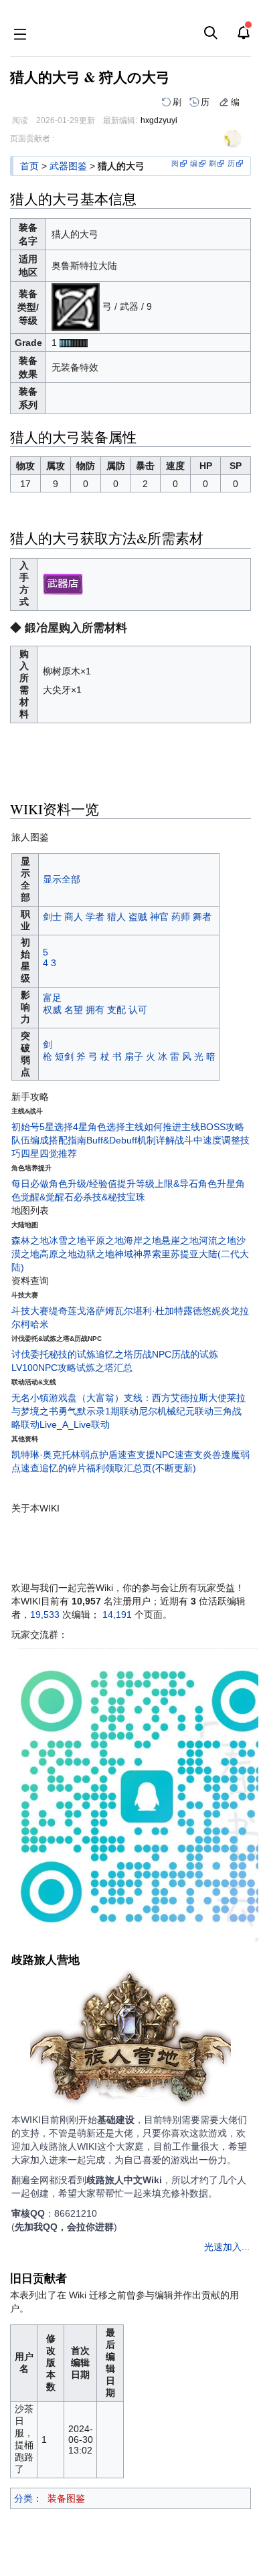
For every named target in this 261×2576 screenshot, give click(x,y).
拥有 (95, 1010)
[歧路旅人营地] (130, 2040)
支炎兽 (207, 1455)
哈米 (39, 1324)
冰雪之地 (68, 1240)
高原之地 (58, 1254)
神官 (159, 917)
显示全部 (62, 879)
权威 (52, 1010)
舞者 (202, 917)
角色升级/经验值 (83, 1184)
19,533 (45, 1615)
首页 (29, 166)
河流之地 (217, 1240)
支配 (116, 1010)
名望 (74, 1010)
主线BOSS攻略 (213, 1127)
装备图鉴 (66, 2498)
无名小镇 (30, 1398)
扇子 (134, 1056)
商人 (74, 917)
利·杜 (154, 1311)
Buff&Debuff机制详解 (130, 1140)
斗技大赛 (30, 1311)
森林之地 (30, 1240)
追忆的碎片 (63, 1468)
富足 (52, 998)
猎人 (116, 917)
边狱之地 (96, 1254)
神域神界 (133, 1254)
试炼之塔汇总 (104, 1368)
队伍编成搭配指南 (49, 1140)
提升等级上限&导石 (158, 1184)
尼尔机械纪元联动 (176, 1411)
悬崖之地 (180, 1240)
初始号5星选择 (42, 1127)
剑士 (52, 917)
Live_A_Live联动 (75, 1424)
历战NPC (152, 1354)
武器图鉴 (68, 166)
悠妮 (211, 1311)
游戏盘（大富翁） (86, 1398)
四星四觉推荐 (49, 1154)
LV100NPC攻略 (44, 1368)
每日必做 (30, 1184)
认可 (138, 1010)
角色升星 (217, 1184)
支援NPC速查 (165, 1455)
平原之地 (105, 1240)
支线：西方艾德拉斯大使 (175, 1398)
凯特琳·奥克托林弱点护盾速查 (74, 1455)
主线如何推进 (153, 1127)
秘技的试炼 (72, 1354)
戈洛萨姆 (96, 1311)
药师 (181, 917)
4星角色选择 (99, 1127)
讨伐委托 (30, 1354)
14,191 (117, 1615)
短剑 (64, 1056)
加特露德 (183, 1311)
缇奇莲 (63, 1311)
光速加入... (227, 2247)
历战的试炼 (195, 1354)
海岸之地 (143, 1240)
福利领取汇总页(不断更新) (141, 1468)
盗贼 (138, 917)
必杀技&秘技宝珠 (109, 1197)
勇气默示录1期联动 (98, 1411)
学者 (95, 917)
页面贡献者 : (32, 139)
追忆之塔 (114, 1354)
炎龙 (230, 1311)
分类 (23, 2498)
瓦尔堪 (128, 1311)
